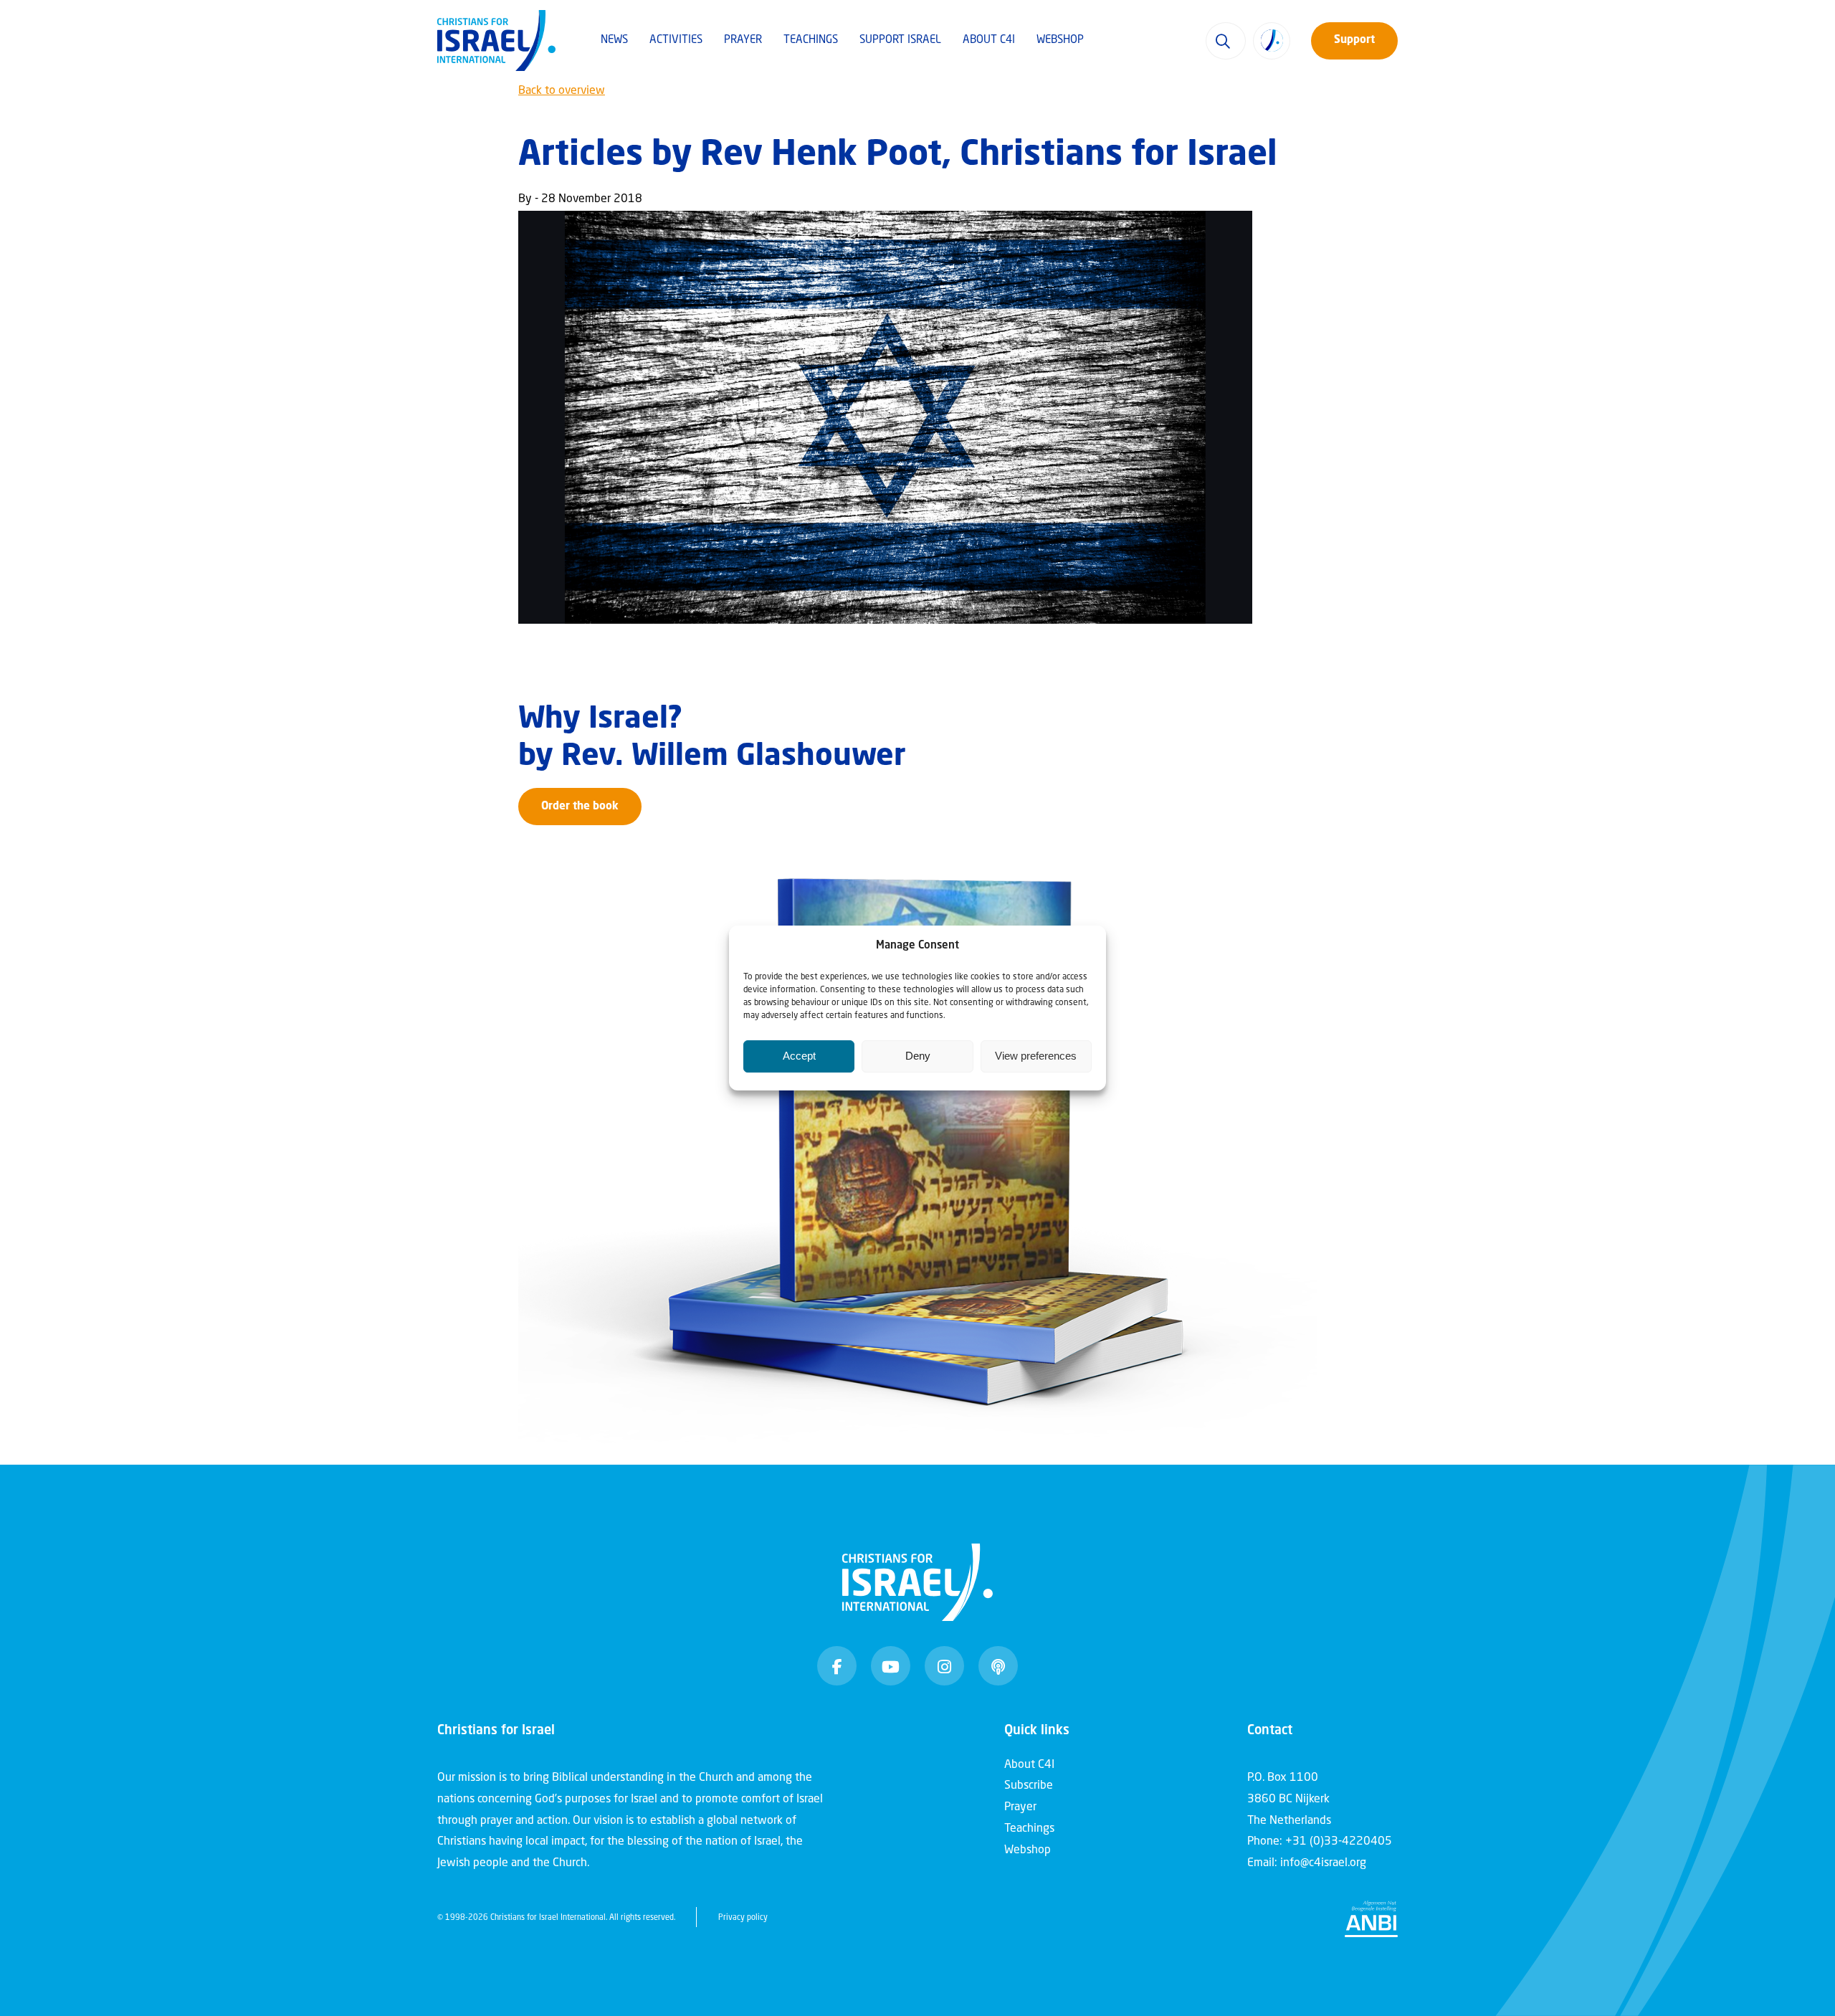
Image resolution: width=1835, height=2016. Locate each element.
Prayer (743, 41)
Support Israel (900, 41)
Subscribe (1029, 1786)
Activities (676, 41)
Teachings (811, 41)
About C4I (989, 41)
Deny (918, 1056)
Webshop (1060, 41)
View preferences (1036, 1056)
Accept (799, 1056)
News (614, 41)
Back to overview (562, 91)
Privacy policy (743, 1918)
